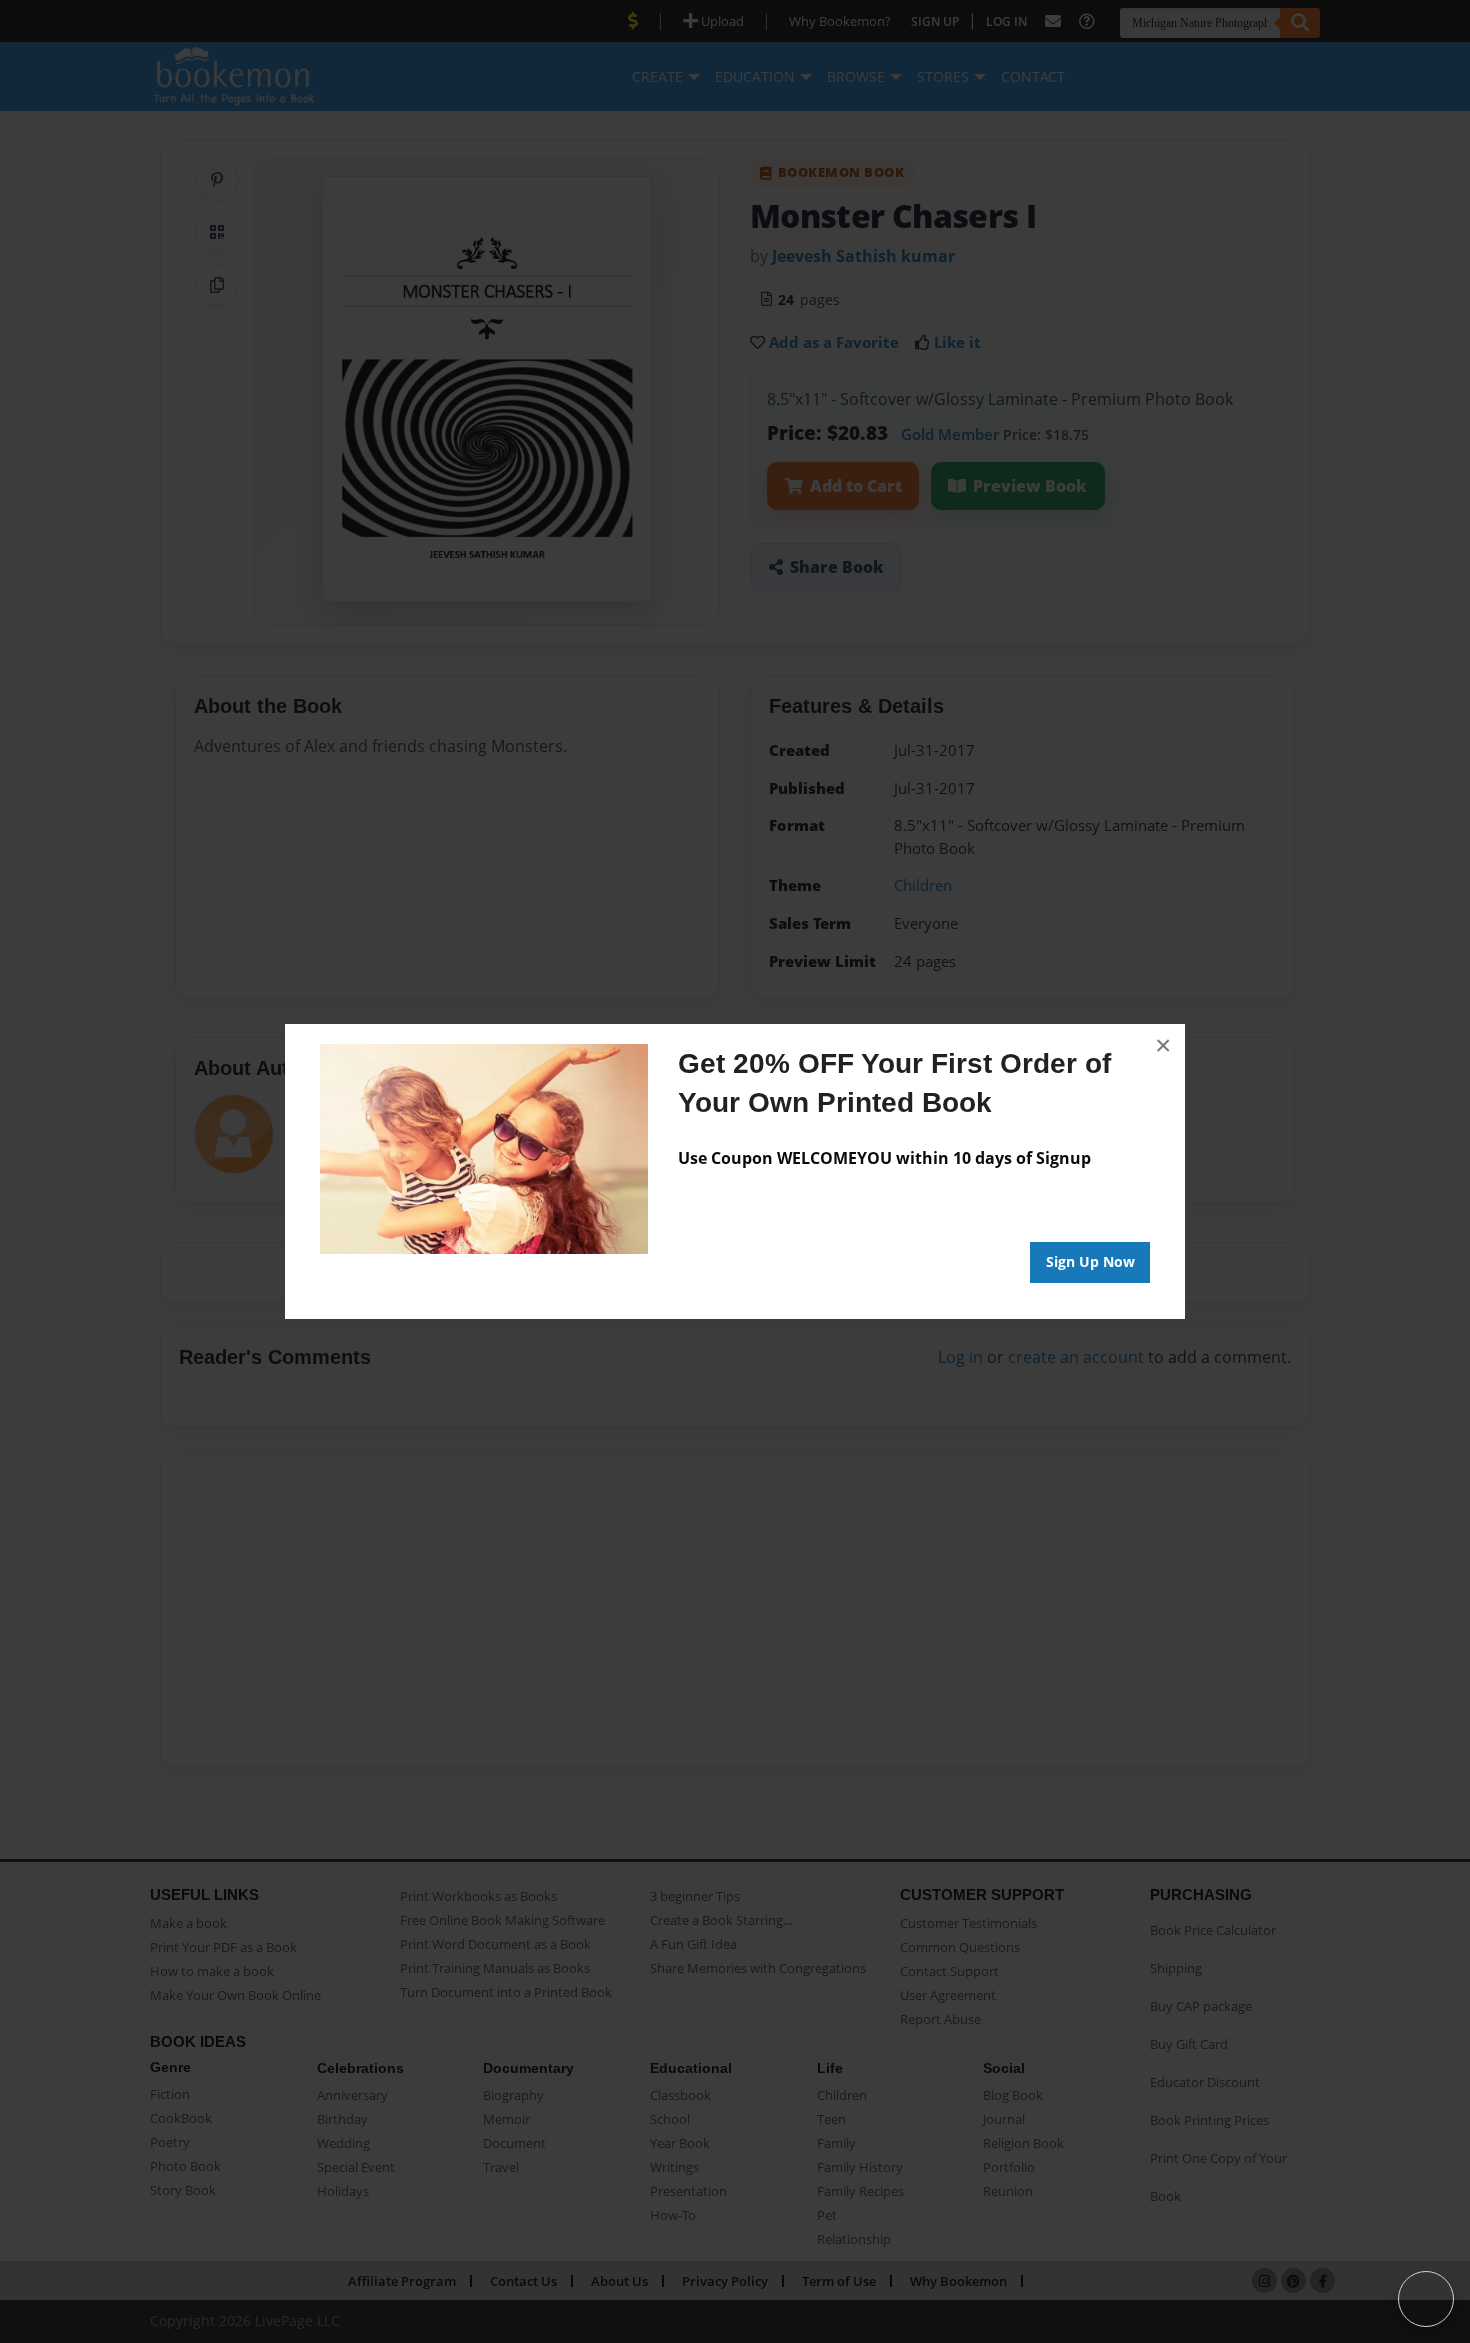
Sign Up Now (1090, 1261)
